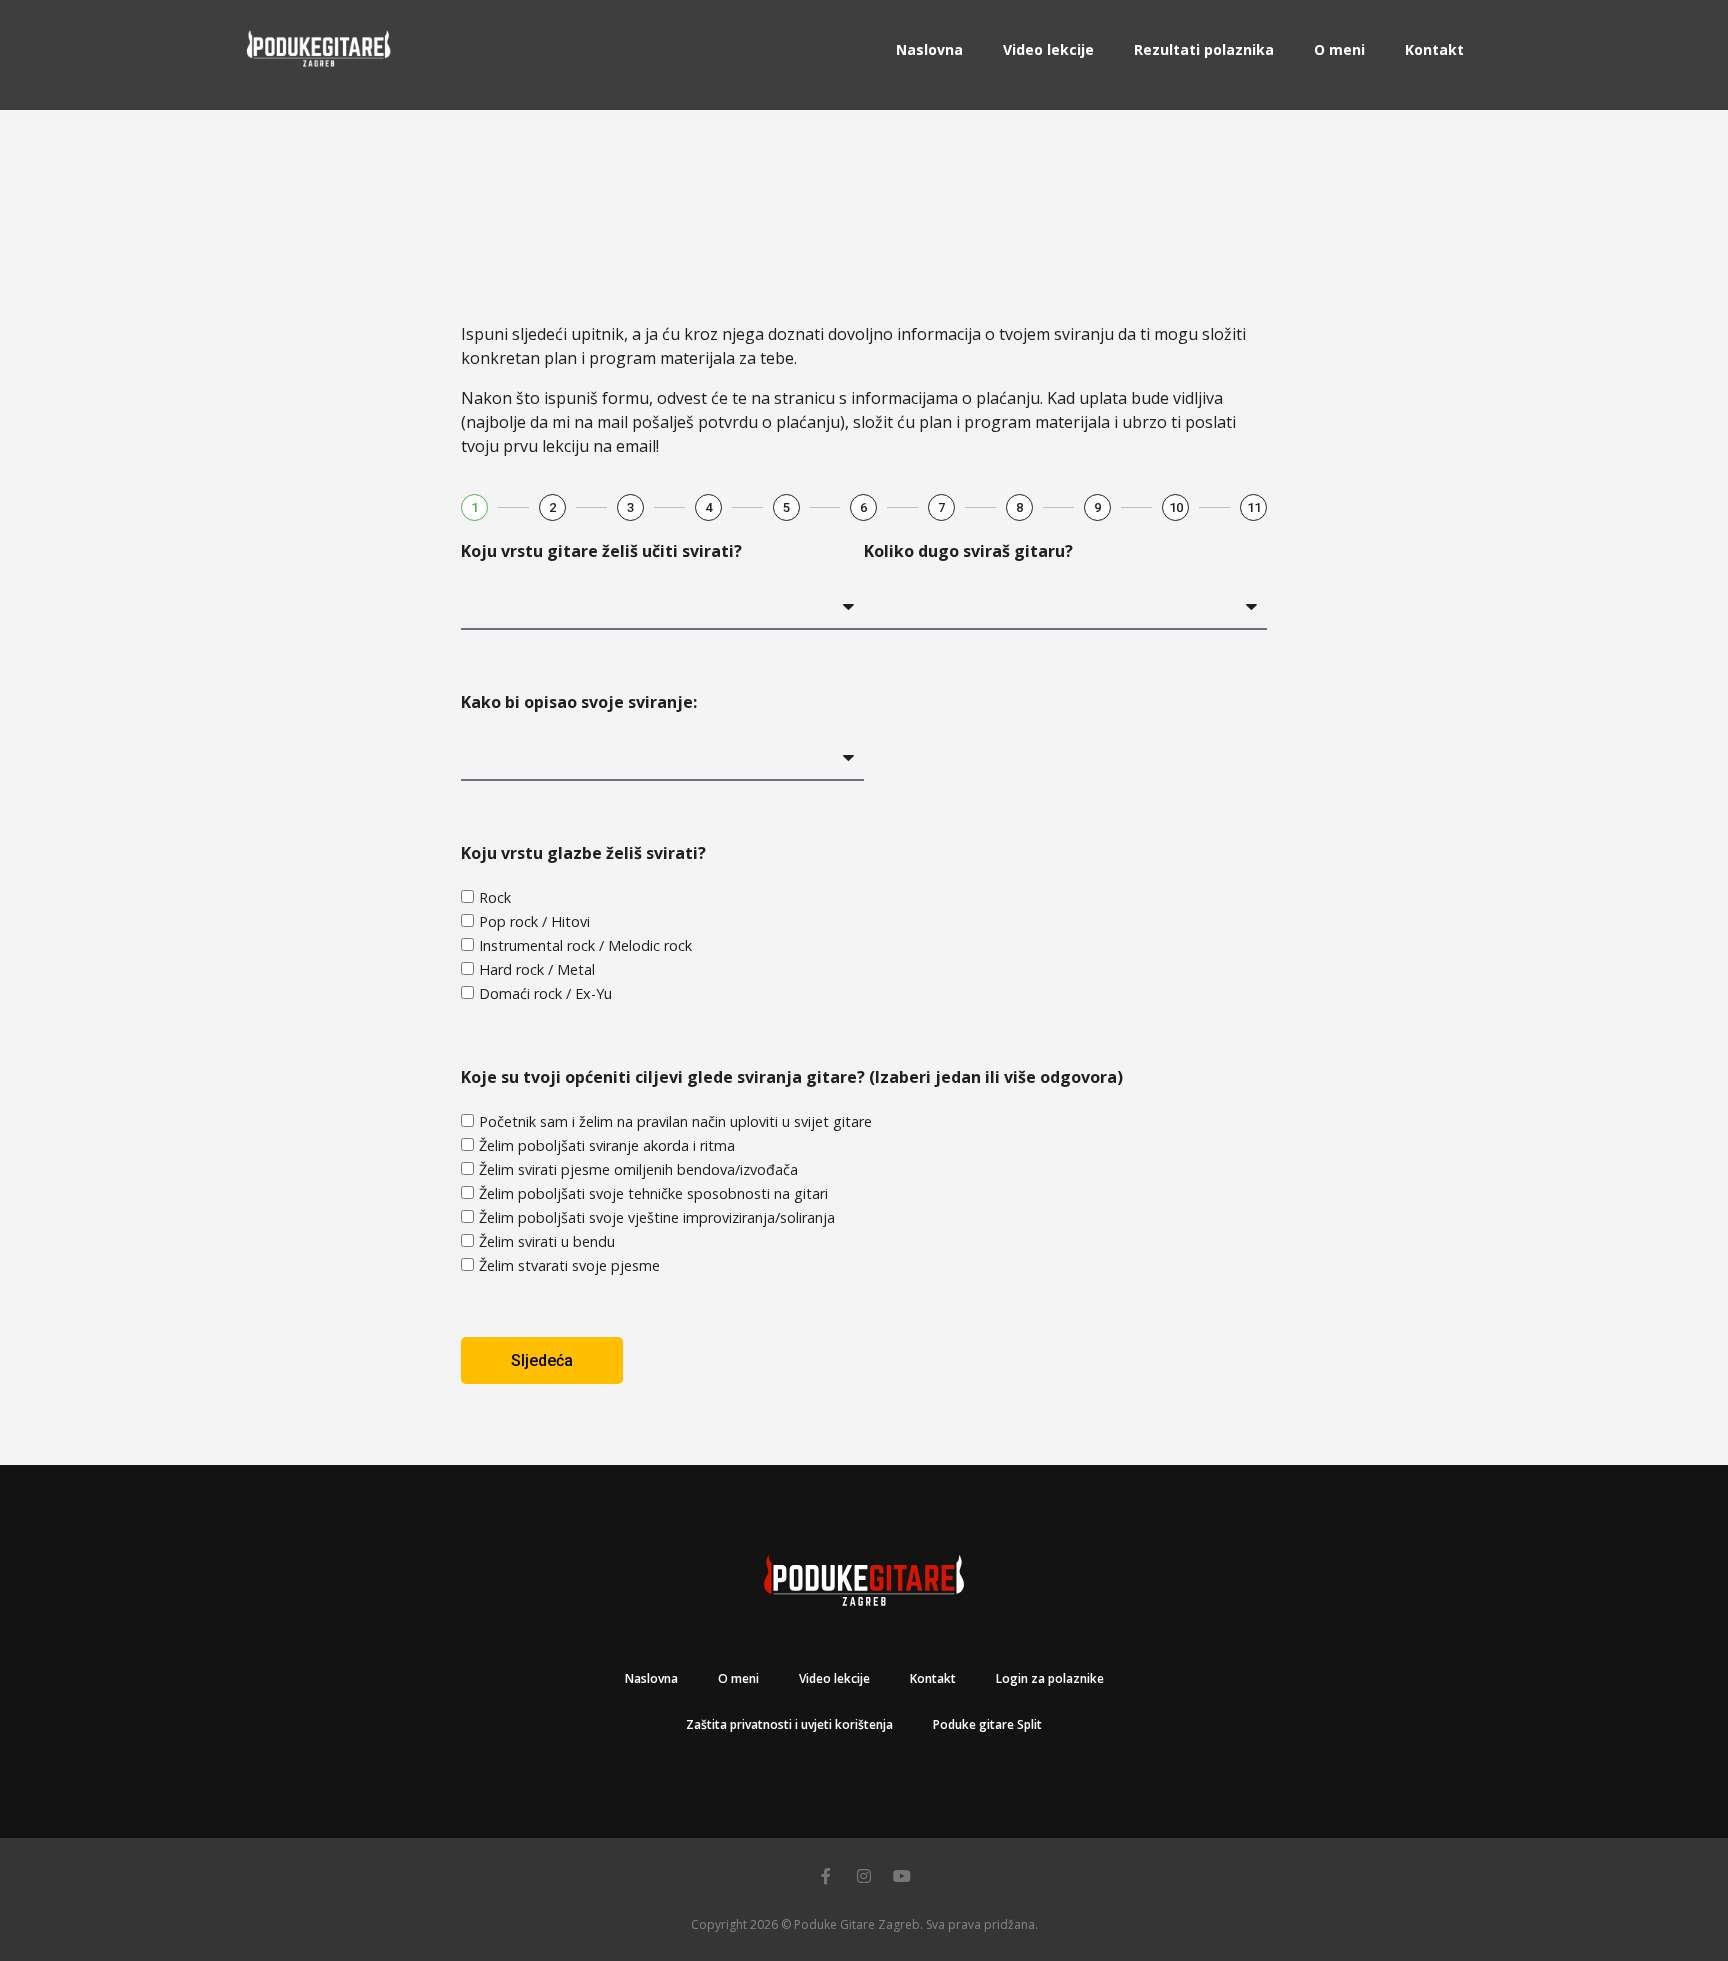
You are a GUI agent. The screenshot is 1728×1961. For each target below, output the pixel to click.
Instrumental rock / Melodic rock (585, 945)
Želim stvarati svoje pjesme (569, 1265)
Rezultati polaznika (1204, 49)
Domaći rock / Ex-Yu (545, 993)
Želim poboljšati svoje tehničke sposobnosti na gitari (653, 1193)
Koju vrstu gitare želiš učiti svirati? (601, 551)
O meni (1339, 49)
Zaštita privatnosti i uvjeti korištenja (789, 1724)
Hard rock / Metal (537, 969)
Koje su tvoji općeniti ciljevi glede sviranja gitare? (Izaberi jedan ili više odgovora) (792, 1077)
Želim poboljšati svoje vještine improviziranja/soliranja (657, 1217)
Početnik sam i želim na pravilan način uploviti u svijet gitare (675, 1121)
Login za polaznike (1050, 1678)
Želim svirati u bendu (547, 1241)
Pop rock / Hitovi (534, 921)
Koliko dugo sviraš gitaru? (968, 551)
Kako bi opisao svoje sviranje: (579, 702)
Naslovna (929, 49)
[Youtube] (902, 1876)
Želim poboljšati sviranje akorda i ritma (607, 1145)
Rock (495, 897)
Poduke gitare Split (987, 1724)
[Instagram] (864, 1876)
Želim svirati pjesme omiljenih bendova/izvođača (638, 1169)
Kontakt (1434, 49)
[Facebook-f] (826, 1876)
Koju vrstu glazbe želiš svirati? (583, 853)
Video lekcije (1048, 49)
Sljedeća (542, 1360)
